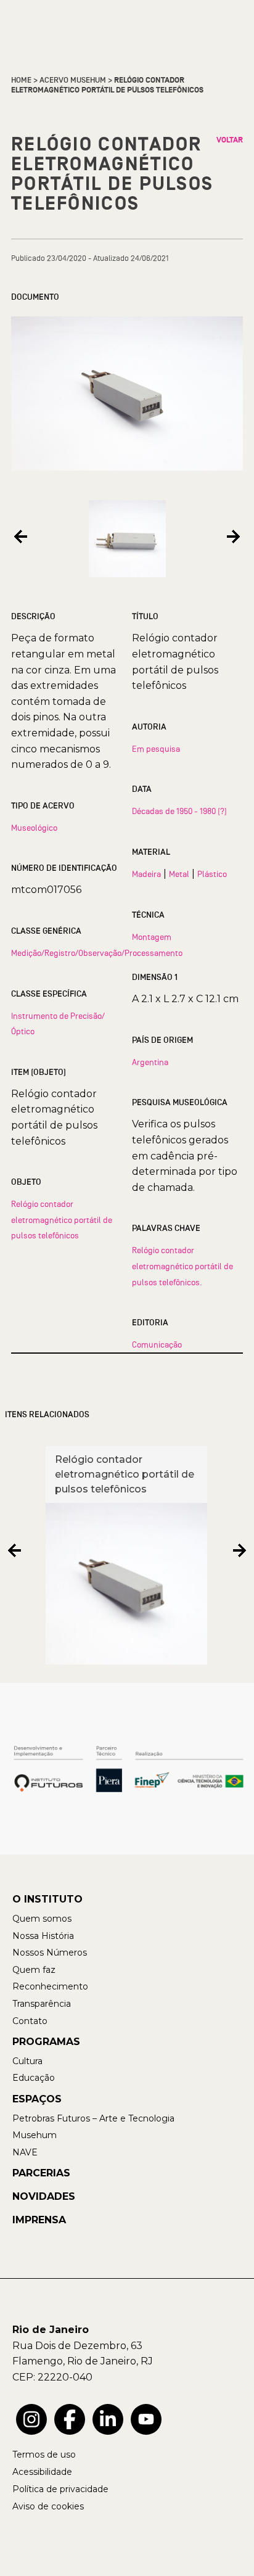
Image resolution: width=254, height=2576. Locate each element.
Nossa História (43, 1936)
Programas (46, 2042)
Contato (30, 2021)
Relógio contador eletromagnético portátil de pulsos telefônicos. (182, 1266)
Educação (34, 2078)
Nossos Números (50, 1953)
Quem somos (42, 1919)
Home (21, 80)
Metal (179, 874)
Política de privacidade (60, 2489)
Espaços (37, 2099)
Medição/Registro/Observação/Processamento (97, 953)
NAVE (25, 2152)
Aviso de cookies (48, 2506)
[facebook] (70, 2419)
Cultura (27, 2061)
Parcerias (41, 2173)
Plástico (212, 874)
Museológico (34, 828)
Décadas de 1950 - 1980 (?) (179, 811)
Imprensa (39, 2220)
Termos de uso (44, 2455)
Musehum (35, 2135)
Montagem (152, 937)
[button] (21, 536)
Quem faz (34, 1970)
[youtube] (146, 2419)
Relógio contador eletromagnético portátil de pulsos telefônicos (62, 1220)
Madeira (146, 874)
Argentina (150, 1062)
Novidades (44, 2196)
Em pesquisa (156, 749)
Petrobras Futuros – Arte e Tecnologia (93, 2118)
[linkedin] (108, 2419)
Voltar (230, 140)
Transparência (42, 2004)
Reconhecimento (50, 1986)
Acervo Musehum (73, 80)
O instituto (47, 1899)
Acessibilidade (42, 2472)
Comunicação (157, 1344)
